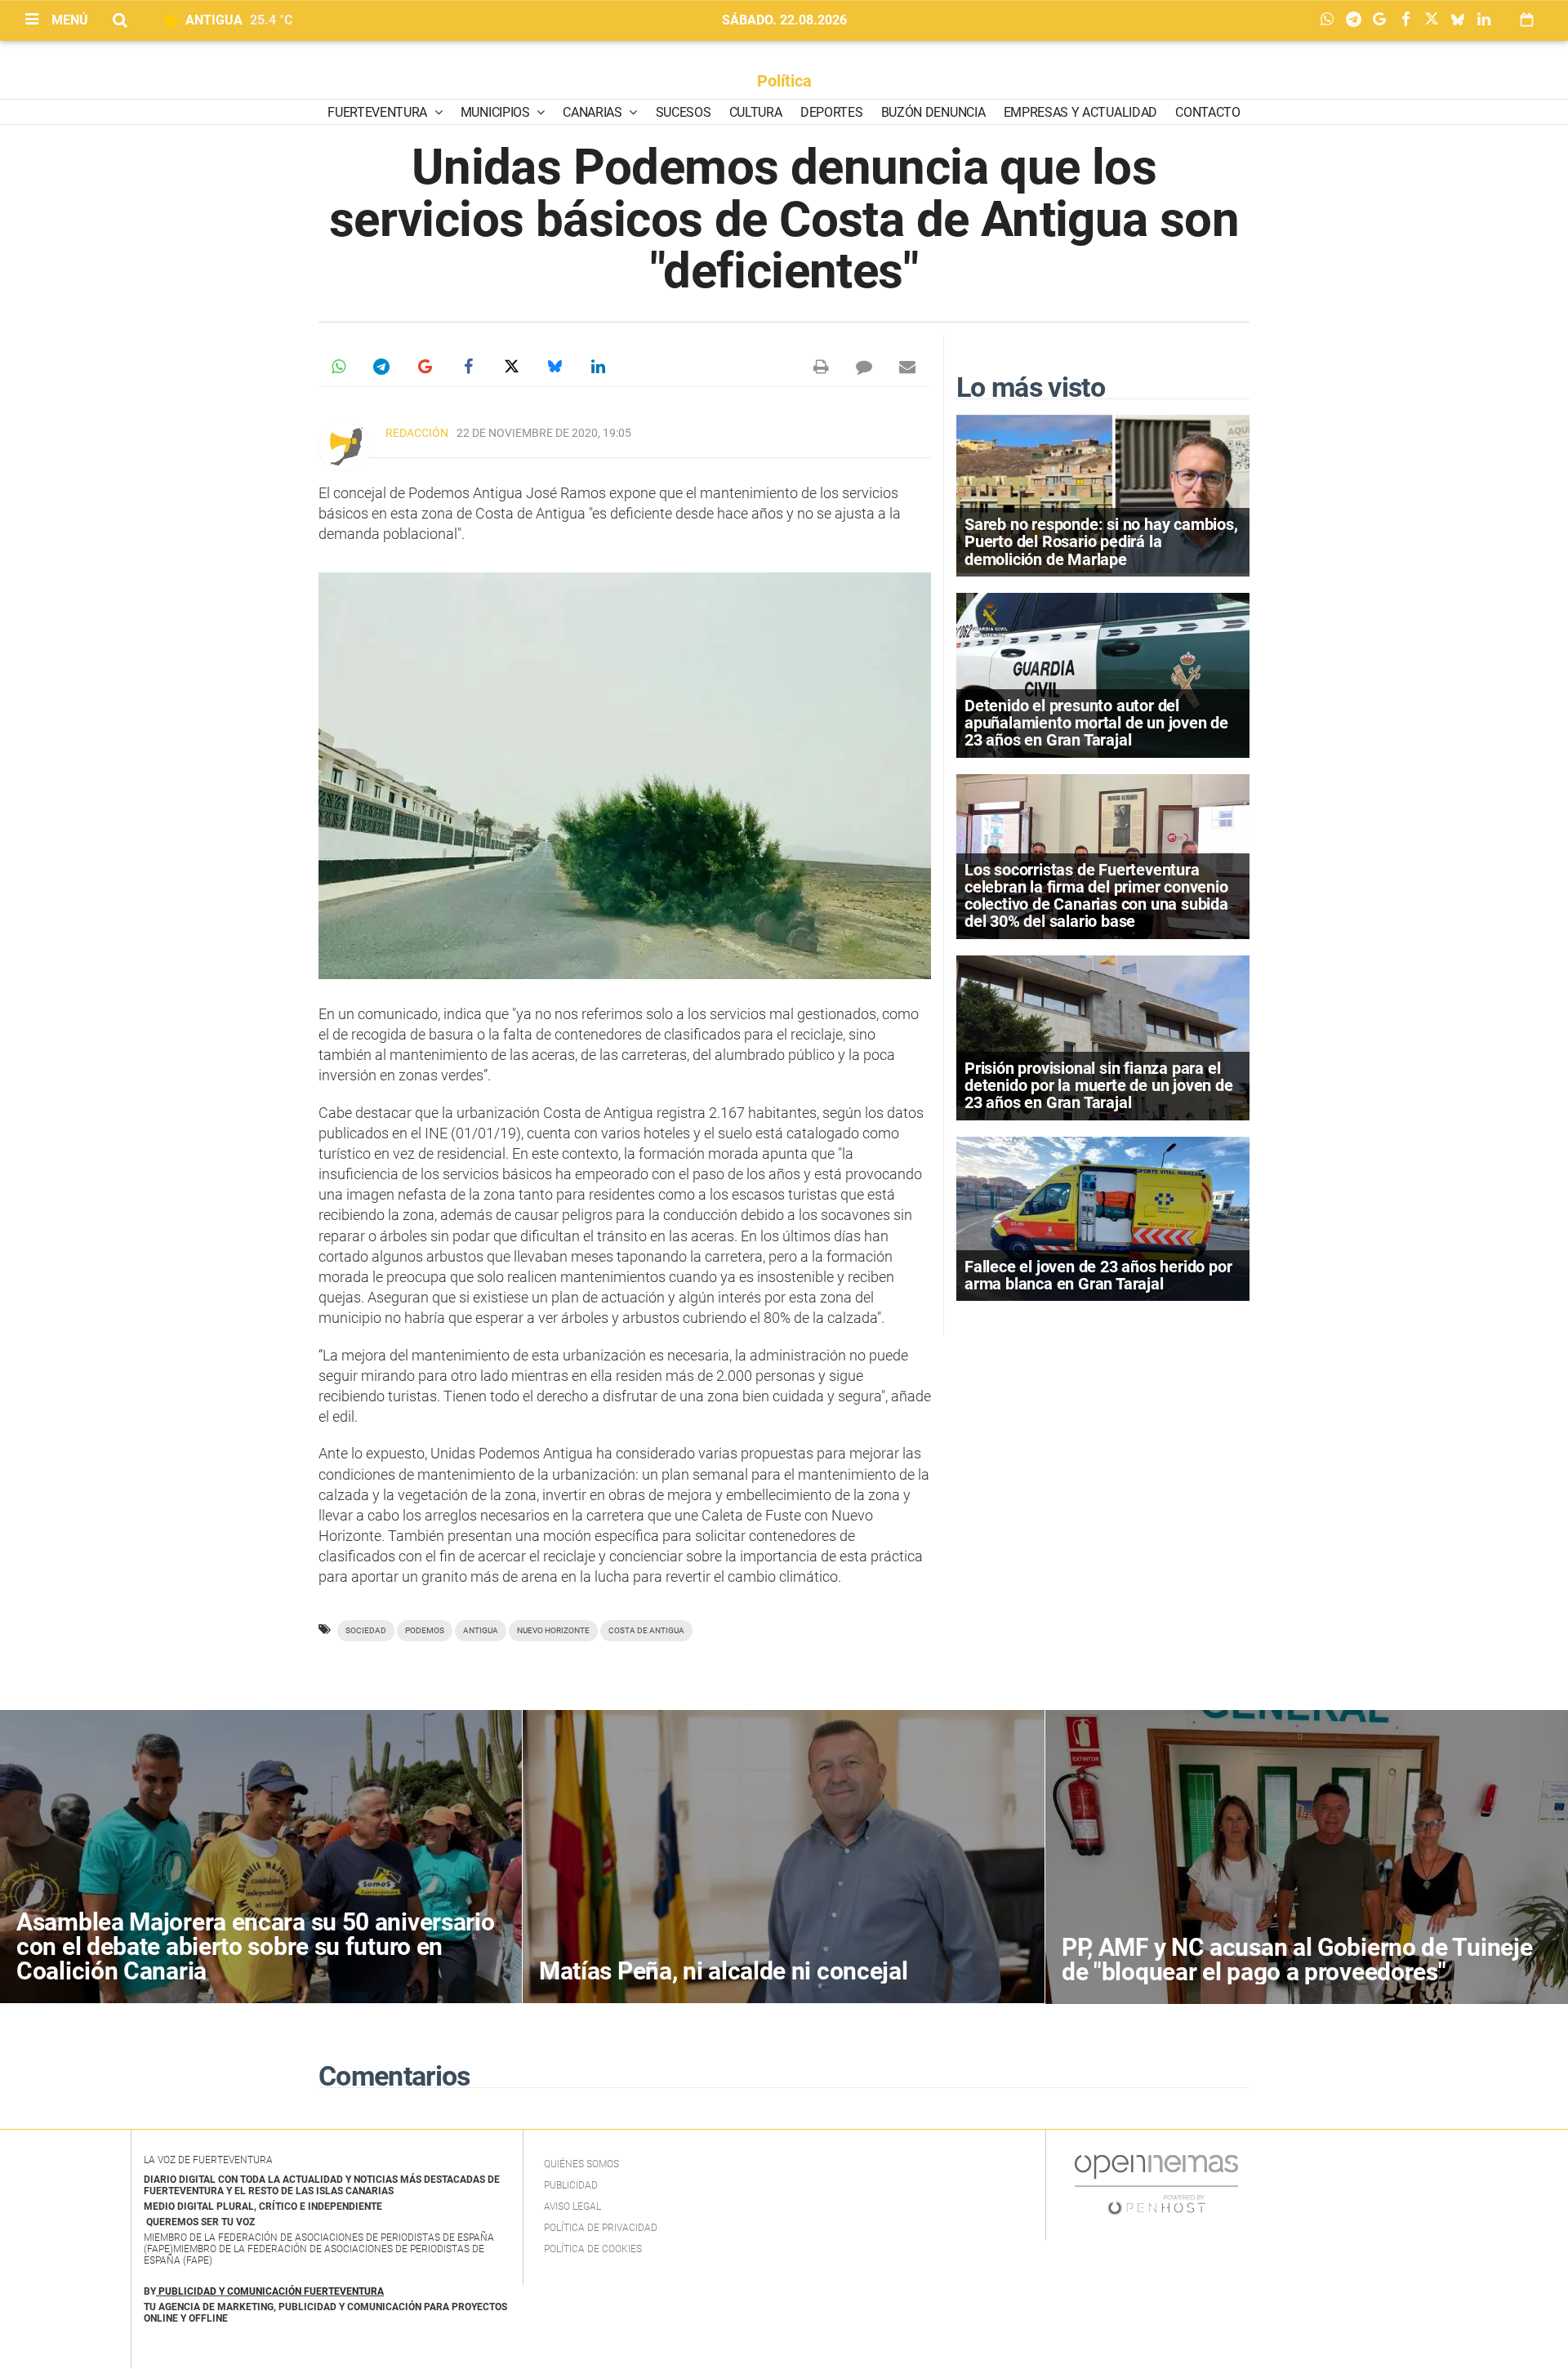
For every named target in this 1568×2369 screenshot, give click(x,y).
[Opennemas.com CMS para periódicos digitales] (1156, 2184)
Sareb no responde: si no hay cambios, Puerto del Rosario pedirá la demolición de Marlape (1101, 541)
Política (784, 81)
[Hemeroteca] (1527, 20)
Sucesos (684, 112)
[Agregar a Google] (1383, 20)
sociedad (366, 1630)
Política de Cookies (593, 2249)
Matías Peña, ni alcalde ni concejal (724, 1971)
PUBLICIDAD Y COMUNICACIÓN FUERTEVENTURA (271, 2291)
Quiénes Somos (581, 2164)
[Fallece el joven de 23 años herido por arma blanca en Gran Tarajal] (1103, 1218)
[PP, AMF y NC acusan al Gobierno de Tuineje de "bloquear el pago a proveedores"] (1307, 1857)
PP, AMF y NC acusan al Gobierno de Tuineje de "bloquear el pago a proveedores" (1297, 1959)
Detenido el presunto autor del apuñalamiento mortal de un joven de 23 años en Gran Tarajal (1096, 723)
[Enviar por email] (907, 367)
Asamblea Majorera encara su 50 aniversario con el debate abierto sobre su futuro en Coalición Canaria (255, 1946)
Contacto (1207, 112)
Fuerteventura (379, 112)
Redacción (417, 433)
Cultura (756, 112)
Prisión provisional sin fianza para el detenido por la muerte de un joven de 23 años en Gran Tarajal (1099, 1085)
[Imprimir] (821, 367)
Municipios (497, 112)
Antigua (481, 1630)
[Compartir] (1331, 20)
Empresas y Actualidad (1080, 112)
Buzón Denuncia (933, 112)
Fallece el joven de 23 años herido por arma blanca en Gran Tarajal (1098, 1275)
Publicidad (571, 2185)
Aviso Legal (572, 2206)
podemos (425, 1630)
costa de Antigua (646, 1630)
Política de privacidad (601, 2228)
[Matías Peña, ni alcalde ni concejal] (784, 1857)
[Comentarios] (864, 367)
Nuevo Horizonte (553, 1630)
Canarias (594, 112)
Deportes (831, 112)
